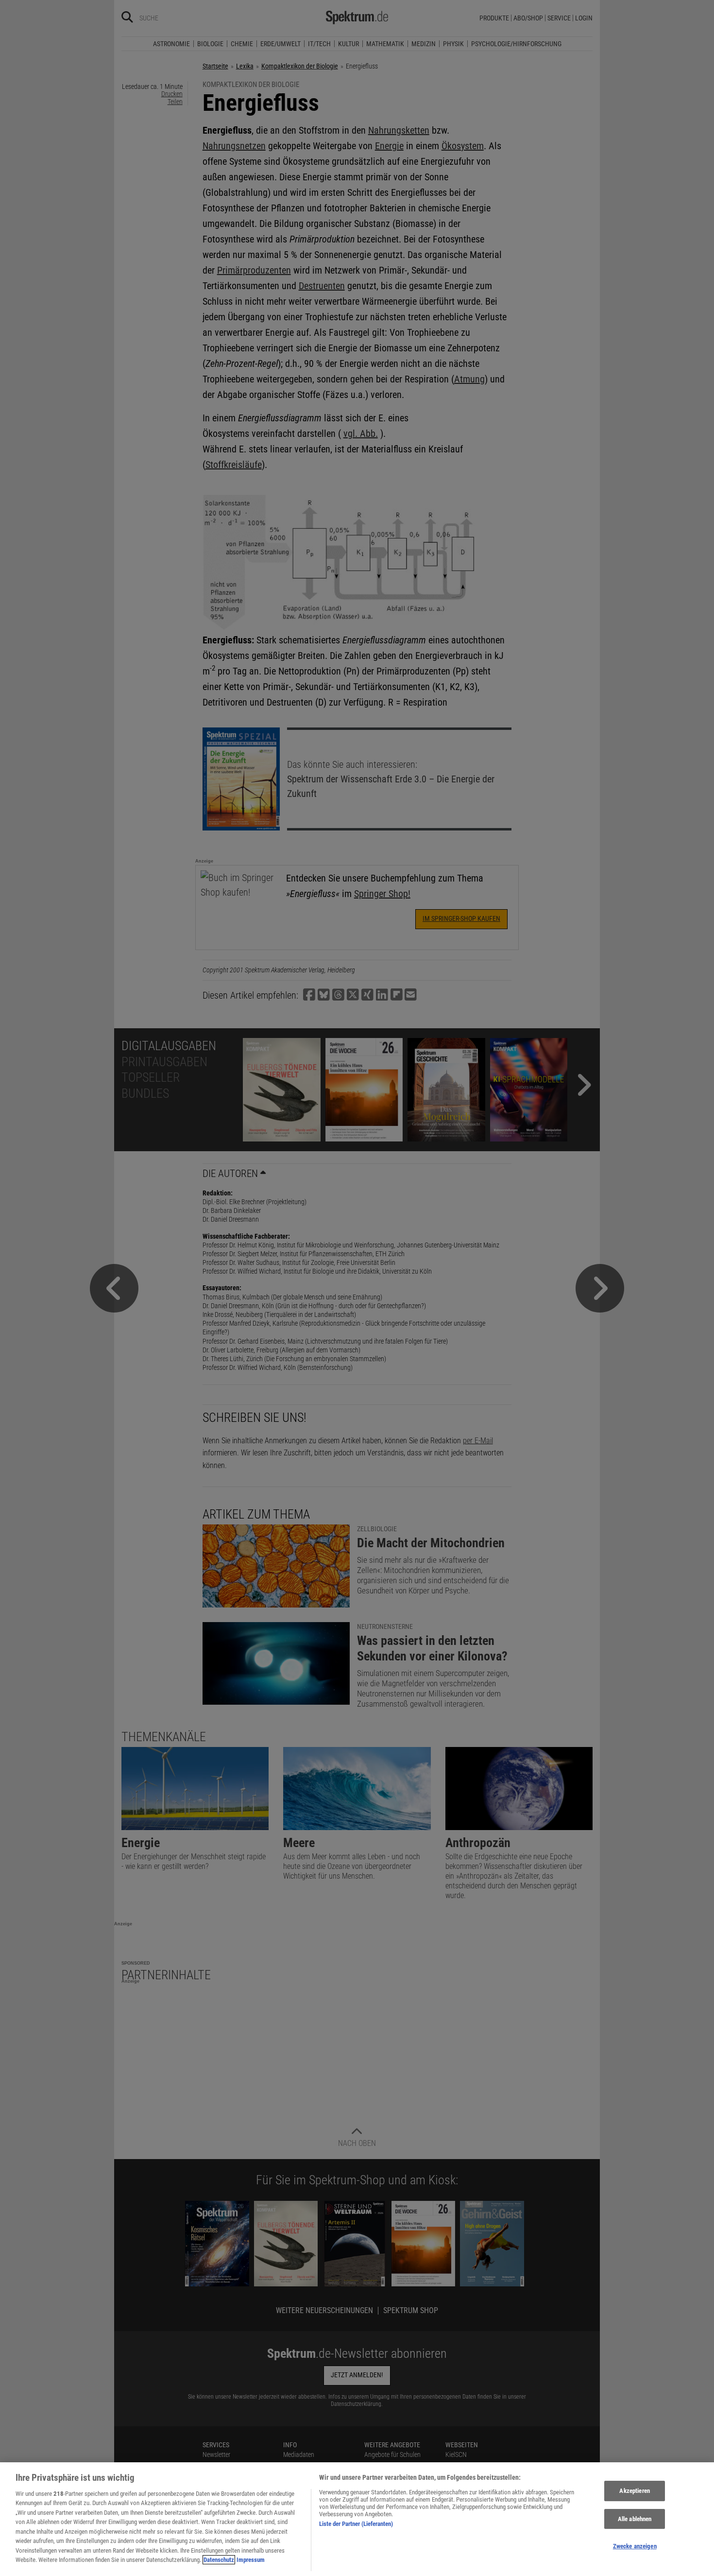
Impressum (251, 2560)
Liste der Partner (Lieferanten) (356, 2524)
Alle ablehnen (635, 2519)
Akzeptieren (634, 2491)
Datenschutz (219, 2560)
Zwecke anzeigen (635, 2546)
